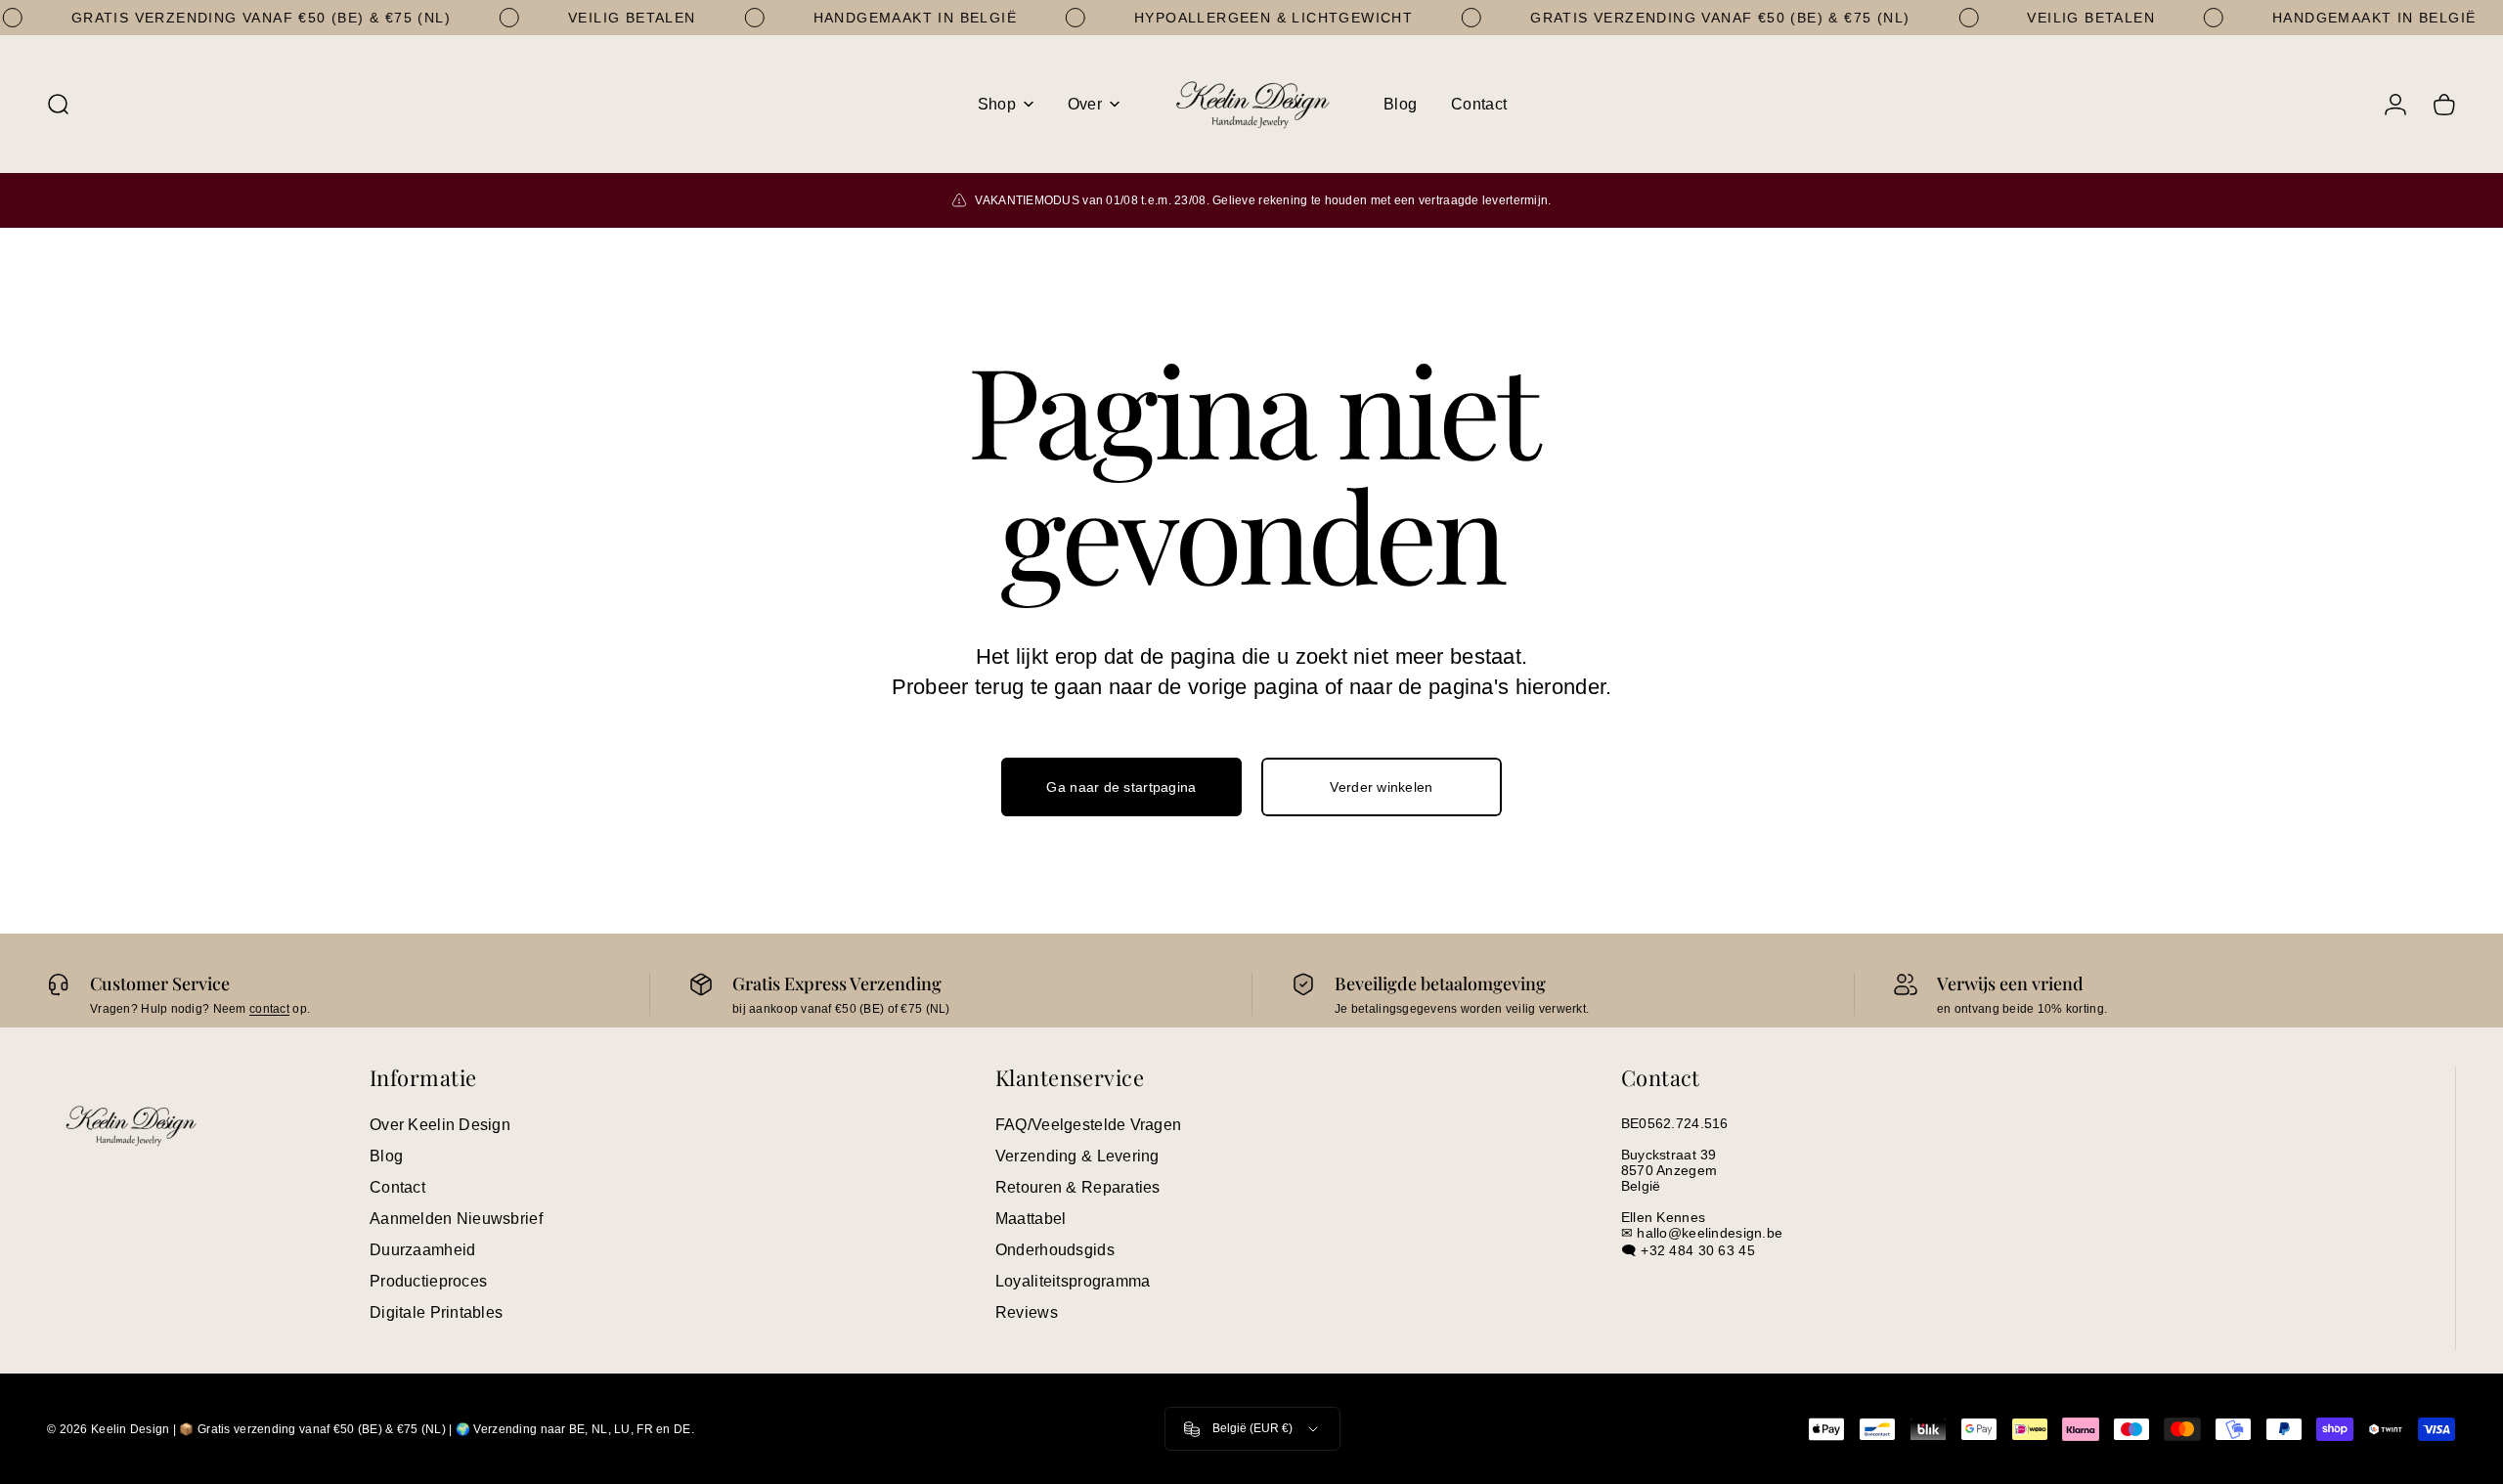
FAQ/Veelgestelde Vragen (1088, 1125)
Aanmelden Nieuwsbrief (456, 1219)
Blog (386, 1156)
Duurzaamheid (422, 1250)
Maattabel (1031, 1219)
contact (269, 1009)
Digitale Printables (436, 1312)
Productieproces (428, 1281)
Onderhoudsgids (1055, 1250)
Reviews (1027, 1312)
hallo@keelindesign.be (1710, 1233)
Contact (397, 1187)
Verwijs (1966, 983)
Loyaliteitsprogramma (1073, 1281)
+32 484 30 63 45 (1697, 1250)
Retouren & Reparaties (1078, 1187)
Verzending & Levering (1077, 1156)
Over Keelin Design (440, 1125)
